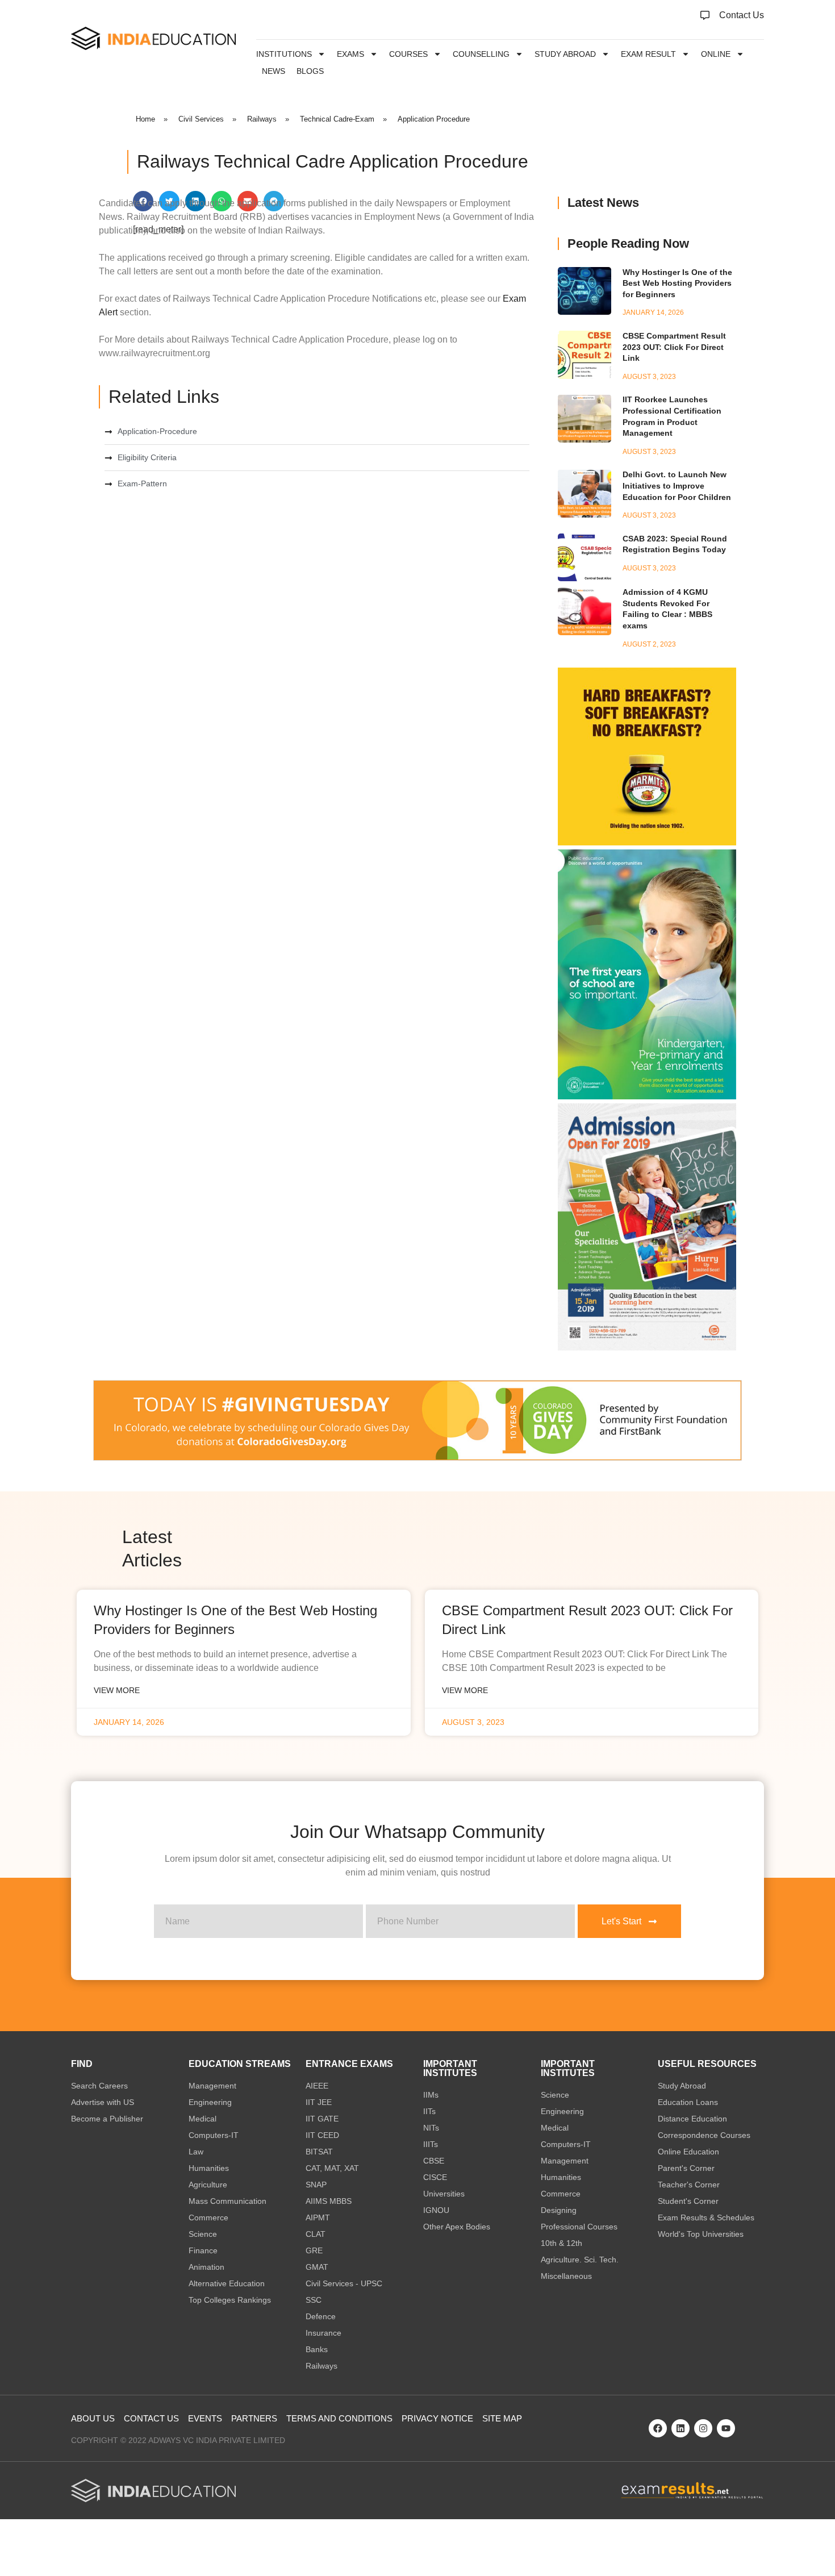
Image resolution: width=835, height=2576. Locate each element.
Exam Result (648, 54)
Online (716, 54)
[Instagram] (703, 2428)
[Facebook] (658, 2428)
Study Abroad (565, 54)
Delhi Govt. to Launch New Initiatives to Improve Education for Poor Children (677, 485)
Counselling (481, 54)
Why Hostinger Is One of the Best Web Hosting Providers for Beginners (677, 283)
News (274, 71)
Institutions (284, 54)
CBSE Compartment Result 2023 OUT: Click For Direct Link (674, 347)
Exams (350, 54)
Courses (408, 54)
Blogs (310, 71)
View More (117, 1690)
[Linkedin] (680, 2428)
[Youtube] (726, 2428)
